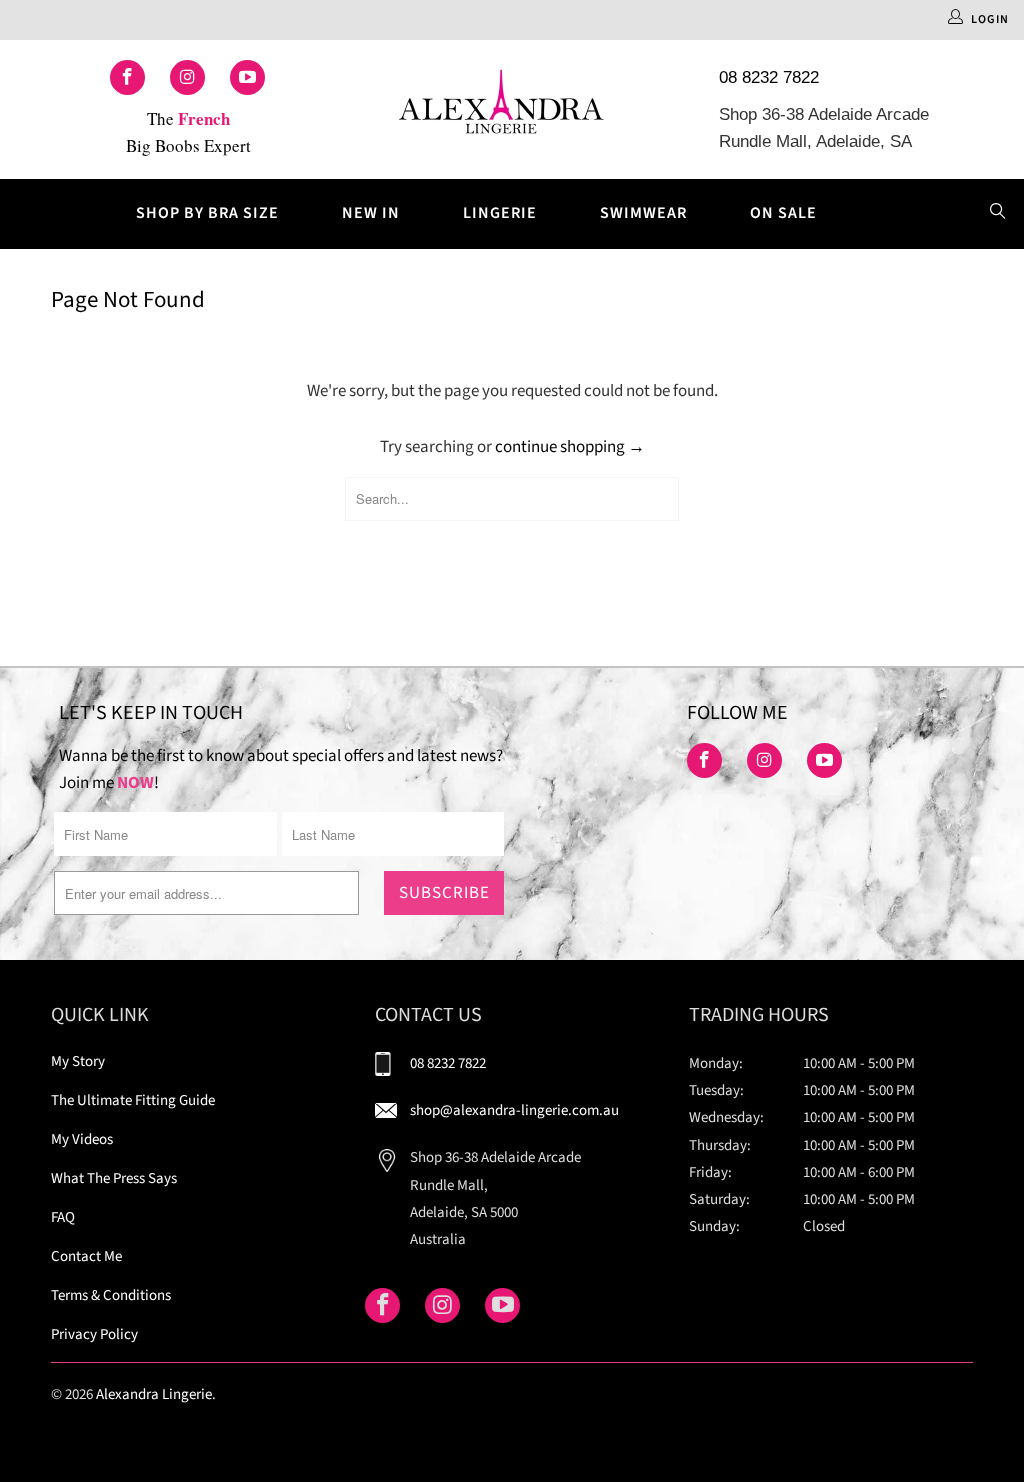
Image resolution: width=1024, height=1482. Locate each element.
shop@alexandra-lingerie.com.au (514, 1110)
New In (371, 213)
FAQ (63, 1217)
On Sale (783, 213)
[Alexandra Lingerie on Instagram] (187, 77)
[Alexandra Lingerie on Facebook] (127, 77)
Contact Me (86, 1256)
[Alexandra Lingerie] (502, 109)
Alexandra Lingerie (154, 1394)
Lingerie (500, 213)
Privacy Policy (94, 1334)
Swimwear (643, 213)
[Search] (998, 214)
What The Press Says (114, 1178)
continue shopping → (570, 447)
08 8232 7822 (769, 77)
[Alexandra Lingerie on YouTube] (247, 77)
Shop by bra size (207, 213)
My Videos (82, 1139)
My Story (78, 1061)
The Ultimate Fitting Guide (133, 1100)
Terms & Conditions (111, 1295)
